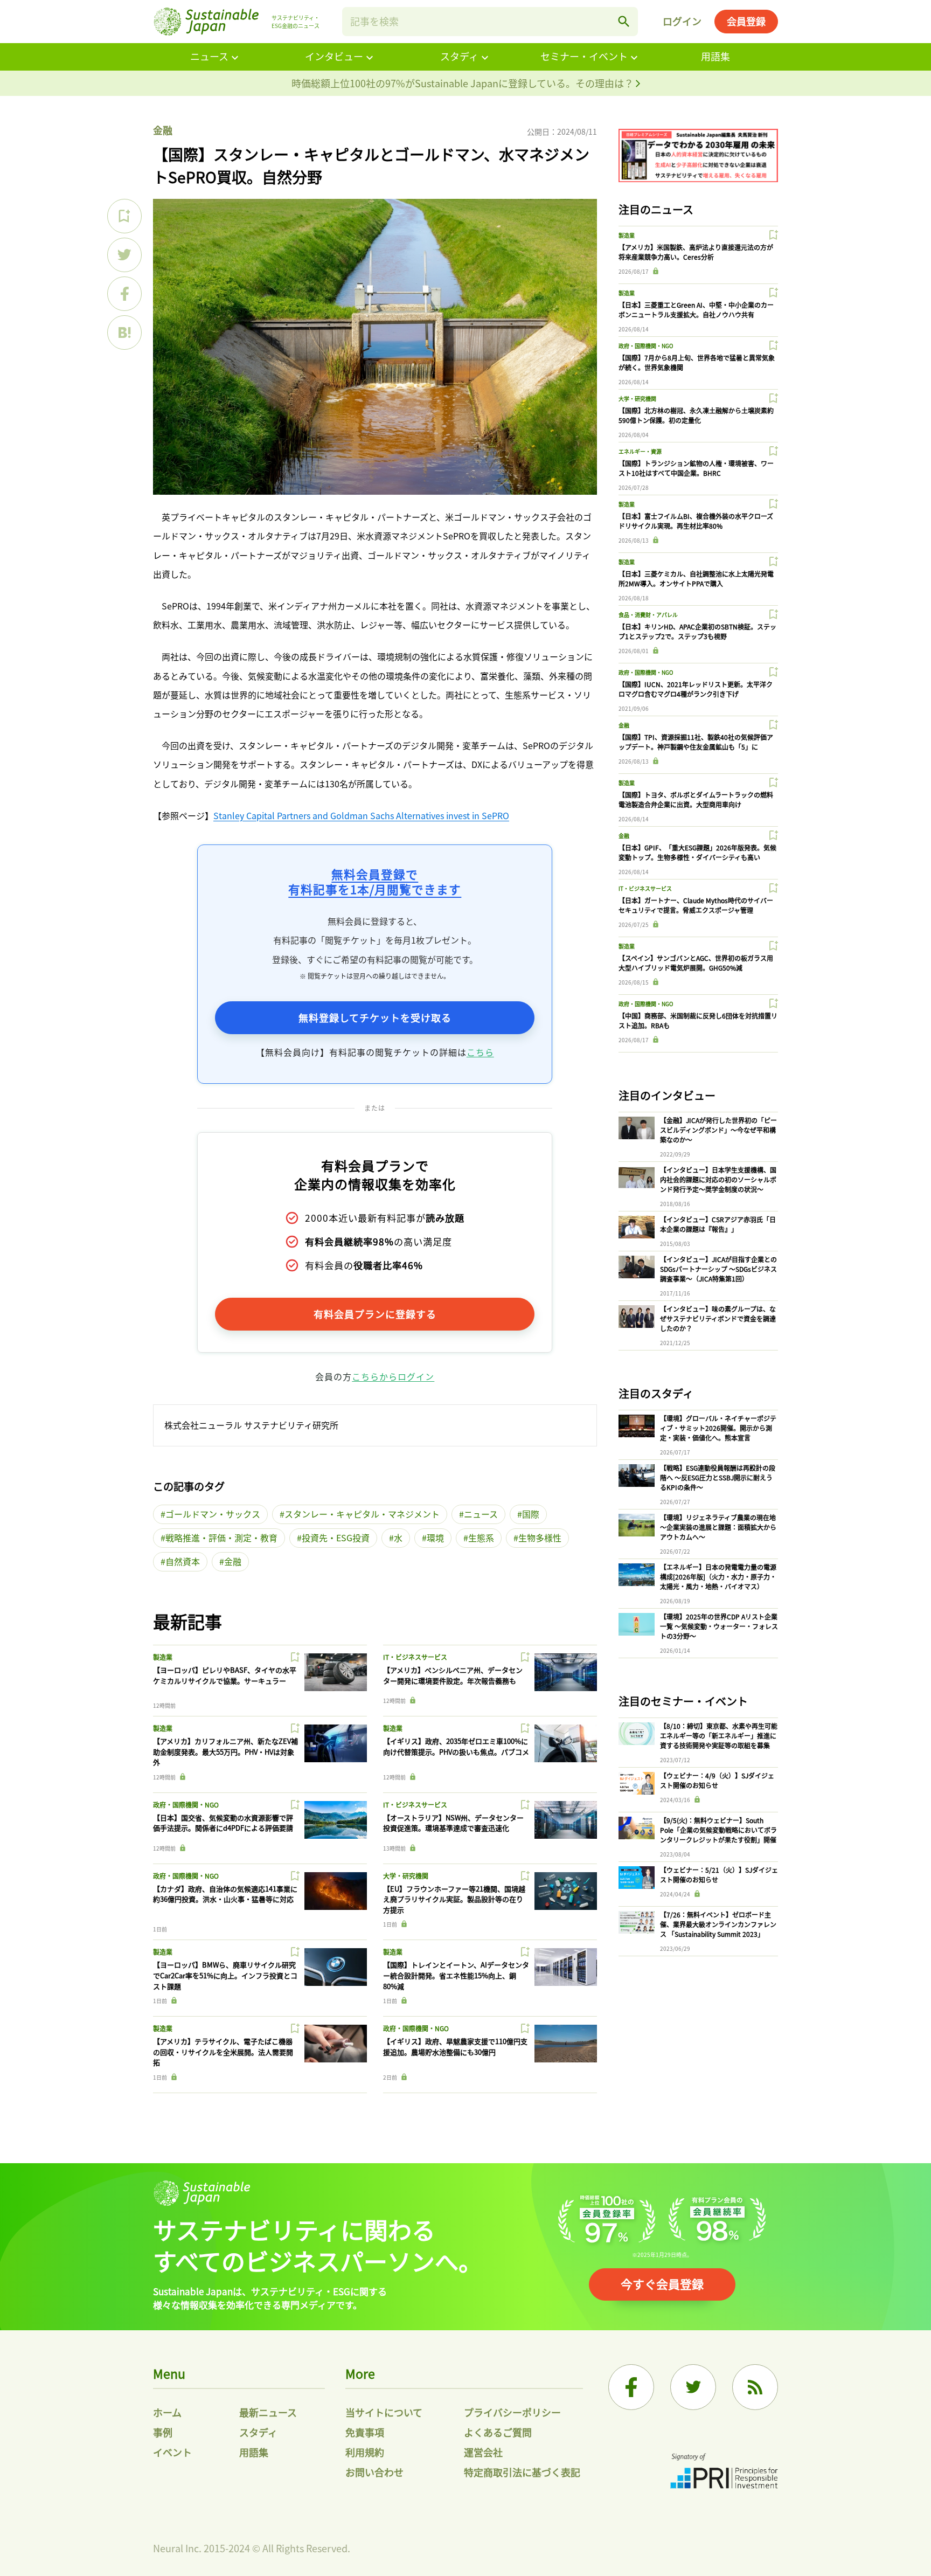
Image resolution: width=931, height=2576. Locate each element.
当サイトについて (384, 2412)
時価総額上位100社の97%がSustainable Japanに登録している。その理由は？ (464, 83)
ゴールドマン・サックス (213, 1514)
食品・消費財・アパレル (648, 615)
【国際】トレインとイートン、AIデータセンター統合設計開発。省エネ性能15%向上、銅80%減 (456, 1975)
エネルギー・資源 (640, 451)
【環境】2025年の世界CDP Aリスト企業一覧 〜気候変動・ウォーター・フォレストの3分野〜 (719, 1626)
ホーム (167, 2412)
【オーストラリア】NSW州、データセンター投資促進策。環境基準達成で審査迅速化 (453, 1823)
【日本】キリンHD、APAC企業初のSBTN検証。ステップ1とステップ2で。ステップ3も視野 (697, 631)
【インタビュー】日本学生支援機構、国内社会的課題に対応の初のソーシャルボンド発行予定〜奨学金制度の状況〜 (718, 1179)
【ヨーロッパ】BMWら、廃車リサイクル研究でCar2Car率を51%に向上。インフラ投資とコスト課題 (225, 1975)
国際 (531, 1514)
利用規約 (365, 2452)
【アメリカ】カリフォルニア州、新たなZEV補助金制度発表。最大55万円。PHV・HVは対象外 (225, 1751)
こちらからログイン (393, 1376)
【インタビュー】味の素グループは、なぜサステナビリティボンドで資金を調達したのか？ (718, 1318)
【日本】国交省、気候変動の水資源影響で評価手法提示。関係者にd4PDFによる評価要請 (223, 1823)
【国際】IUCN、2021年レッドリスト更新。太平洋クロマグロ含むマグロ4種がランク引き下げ (696, 689)
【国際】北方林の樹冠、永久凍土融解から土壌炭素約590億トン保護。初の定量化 (696, 415)
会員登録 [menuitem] (746, 21)
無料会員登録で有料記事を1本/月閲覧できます (375, 881)
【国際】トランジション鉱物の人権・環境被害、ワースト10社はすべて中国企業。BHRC (696, 468)
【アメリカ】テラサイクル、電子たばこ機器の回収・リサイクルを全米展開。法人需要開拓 (223, 2052)
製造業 (163, 1657)
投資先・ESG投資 (336, 1538)
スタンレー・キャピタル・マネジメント (362, 1514)
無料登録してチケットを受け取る (375, 1017)
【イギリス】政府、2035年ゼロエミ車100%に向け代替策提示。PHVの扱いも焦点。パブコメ (456, 1746)
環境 (435, 1538)
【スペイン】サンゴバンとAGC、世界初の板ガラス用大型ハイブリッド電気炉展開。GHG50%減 (696, 963)
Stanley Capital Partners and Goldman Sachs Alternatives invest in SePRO (361, 815)
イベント (172, 2452)
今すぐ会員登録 (662, 2283)
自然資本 (183, 1561)
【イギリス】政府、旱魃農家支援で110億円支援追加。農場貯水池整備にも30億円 (455, 2047)
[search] (624, 22)
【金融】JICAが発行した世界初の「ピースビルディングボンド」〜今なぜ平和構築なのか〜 (718, 1130)
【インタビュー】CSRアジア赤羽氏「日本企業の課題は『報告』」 (718, 1224)
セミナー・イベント (584, 56)
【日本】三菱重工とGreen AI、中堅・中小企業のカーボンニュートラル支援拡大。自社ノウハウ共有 (696, 310)
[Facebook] (631, 2387)
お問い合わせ (374, 2472)
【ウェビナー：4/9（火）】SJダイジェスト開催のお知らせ (717, 1780)
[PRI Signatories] (724, 2472)
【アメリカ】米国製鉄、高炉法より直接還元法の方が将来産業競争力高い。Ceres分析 (696, 252)
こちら (480, 1052)
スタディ (459, 56)
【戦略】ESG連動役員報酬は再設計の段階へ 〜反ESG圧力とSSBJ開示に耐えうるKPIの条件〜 (718, 1477)
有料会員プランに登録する (375, 1314)
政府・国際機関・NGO (186, 1805)
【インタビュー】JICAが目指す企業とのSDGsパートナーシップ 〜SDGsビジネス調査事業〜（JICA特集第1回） (718, 1269)
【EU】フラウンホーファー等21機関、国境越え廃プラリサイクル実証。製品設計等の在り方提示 (454, 1899)
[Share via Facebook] (124, 294)
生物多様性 (540, 1538)
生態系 (481, 1538)
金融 (163, 130)
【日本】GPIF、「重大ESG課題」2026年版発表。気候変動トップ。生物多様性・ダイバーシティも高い (697, 852)
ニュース (209, 56)
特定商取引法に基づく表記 (522, 2472)
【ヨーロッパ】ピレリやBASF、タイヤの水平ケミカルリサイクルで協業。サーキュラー (225, 1675)
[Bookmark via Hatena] (124, 333)
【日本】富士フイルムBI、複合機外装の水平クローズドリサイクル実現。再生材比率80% (696, 521)
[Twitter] (693, 2387)
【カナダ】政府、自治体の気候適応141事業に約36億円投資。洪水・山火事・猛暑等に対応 (225, 1894)
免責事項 (365, 2432)
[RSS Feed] (755, 2387)
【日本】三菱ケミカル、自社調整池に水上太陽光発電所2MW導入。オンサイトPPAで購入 (696, 579)
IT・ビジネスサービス (415, 1657)
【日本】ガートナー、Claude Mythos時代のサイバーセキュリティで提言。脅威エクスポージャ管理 (696, 905)
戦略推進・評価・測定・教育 (221, 1538)
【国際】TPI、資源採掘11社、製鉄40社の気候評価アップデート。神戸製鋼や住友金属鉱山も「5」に (696, 742)
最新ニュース (268, 2412)
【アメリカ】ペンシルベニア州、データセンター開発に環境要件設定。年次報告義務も (453, 1675)
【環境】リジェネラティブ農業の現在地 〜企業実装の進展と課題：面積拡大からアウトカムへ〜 (718, 1527)
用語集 (715, 56)
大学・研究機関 (406, 1876)
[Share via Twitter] (124, 255)
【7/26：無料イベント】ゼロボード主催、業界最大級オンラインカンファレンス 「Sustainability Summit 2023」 (718, 1924)
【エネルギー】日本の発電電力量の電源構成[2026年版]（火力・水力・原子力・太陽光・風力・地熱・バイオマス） (718, 1577)
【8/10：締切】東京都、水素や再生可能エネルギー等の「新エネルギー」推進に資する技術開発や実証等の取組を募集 (719, 1736)
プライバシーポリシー (512, 2412)
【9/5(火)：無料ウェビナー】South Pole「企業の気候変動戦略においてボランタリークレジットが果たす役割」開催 (718, 1830)
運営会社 (483, 2452)
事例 (163, 2432)
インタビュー (334, 56)
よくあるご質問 (498, 2432)
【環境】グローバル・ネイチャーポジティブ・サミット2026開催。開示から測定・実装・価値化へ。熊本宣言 (718, 1428)
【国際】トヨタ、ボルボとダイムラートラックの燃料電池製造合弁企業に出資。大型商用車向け (696, 799)
